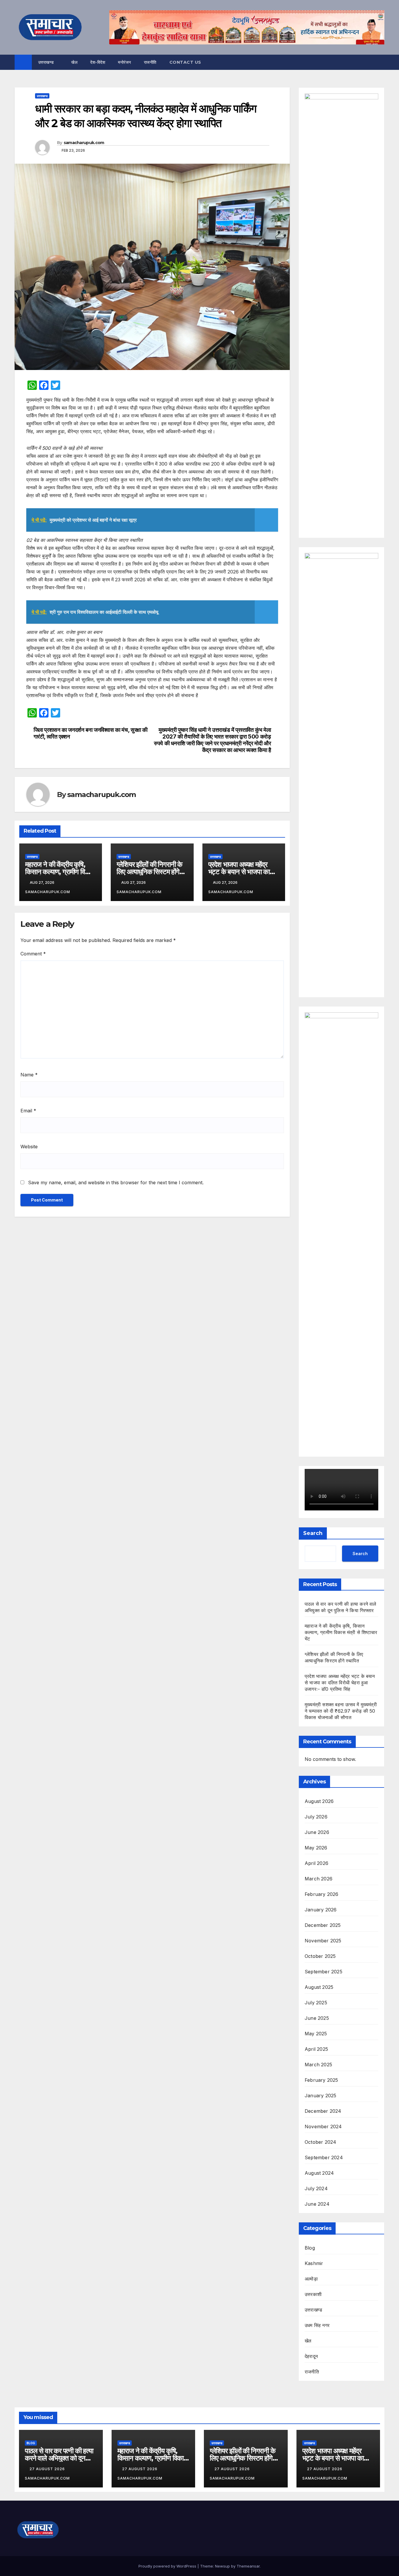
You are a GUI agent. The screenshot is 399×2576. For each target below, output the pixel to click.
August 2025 (319, 1987)
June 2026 (317, 1832)
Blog (310, 2248)
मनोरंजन (125, 62)
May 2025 (316, 2034)
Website (29, 1147)
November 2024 (323, 2127)
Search (313, 1533)
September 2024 (324, 2157)
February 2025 (321, 2080)
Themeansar (248, 2566)
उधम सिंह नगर (317, 2325)
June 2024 (317, 2204)
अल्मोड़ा (311, 2279)
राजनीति (150, 62)
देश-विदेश (98, 62)
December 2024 (323, 2111)
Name (29, 1075)
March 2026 (319, 1879)
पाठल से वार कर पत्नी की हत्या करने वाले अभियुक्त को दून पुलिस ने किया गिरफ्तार (59, 2458)
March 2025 (318, 2065)
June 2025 (317, 2018)
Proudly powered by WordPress (168, 2566)
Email (28, 1111)
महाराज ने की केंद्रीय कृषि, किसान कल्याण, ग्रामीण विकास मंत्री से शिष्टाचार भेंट (60, 872)
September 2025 (323, 1972)
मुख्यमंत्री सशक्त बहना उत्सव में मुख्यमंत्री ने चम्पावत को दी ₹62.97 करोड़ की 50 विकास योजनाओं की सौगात (341, 1711)
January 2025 (320, 2096)
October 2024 (320, 2142)
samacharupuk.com (84, 143)
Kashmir (314, 2263)
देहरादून (311, 2356)
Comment (33, 954)
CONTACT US (185, 62)
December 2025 (323, 1925)
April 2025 (316, 2049)
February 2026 (322, 1894)
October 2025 (320, 1956)
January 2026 (321, 1910)
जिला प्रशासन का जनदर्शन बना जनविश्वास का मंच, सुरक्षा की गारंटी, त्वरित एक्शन (91, 733)
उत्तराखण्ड (47, 62)
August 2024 (319, 2173)
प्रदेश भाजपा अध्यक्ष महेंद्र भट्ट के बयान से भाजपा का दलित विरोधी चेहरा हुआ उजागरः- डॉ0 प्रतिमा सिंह (340, 1683)
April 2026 (316, 1863)
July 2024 (316, 2188)
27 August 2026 (48, 2469)
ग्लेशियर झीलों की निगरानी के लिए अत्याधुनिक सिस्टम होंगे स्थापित (149, 872)
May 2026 (316, 1848)
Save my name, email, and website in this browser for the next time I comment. (116, 1182)
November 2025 (323, 1941)
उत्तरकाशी (313, 2294)
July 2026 (316, 1817)
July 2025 (316, 2003)
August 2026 (319, 1801)
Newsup (222, 2566)
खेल (74, 62)
